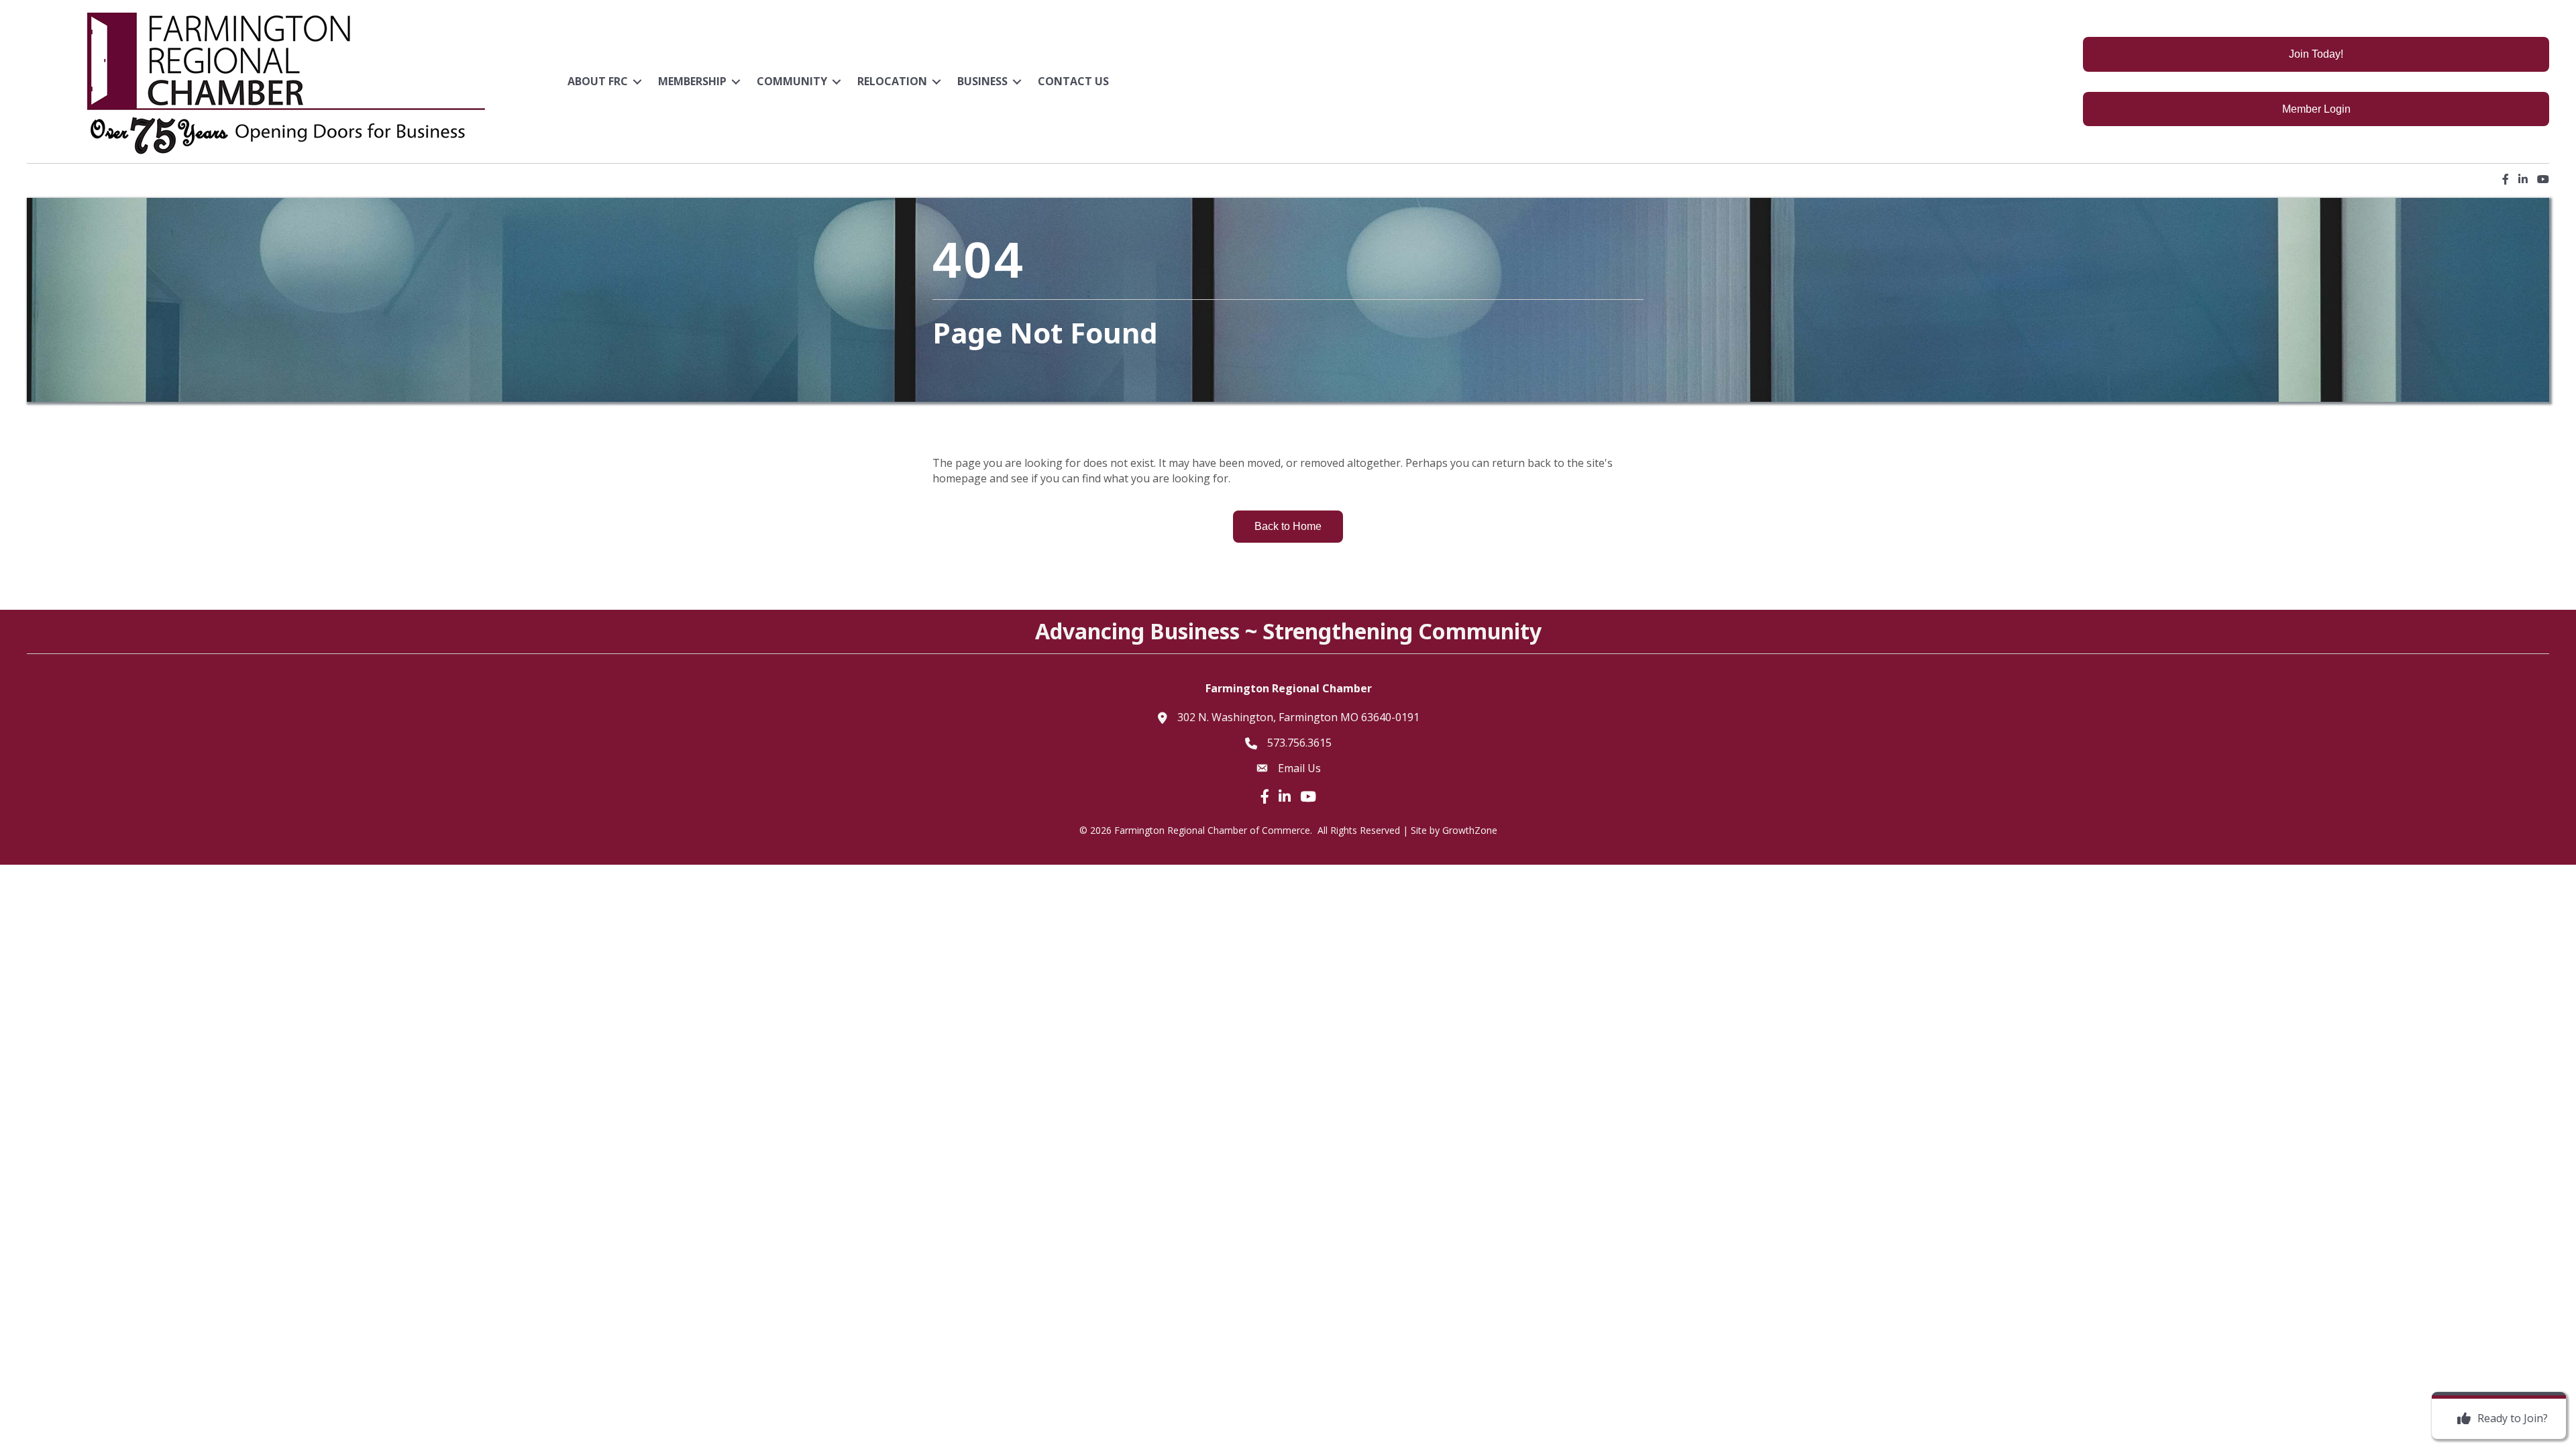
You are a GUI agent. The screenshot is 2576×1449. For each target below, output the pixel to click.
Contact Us (1073, 81)
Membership (692, 81)
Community (792, 81)
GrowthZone (1470, 830)
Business (982, 81)
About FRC (598, 81)
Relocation (892, 81)
